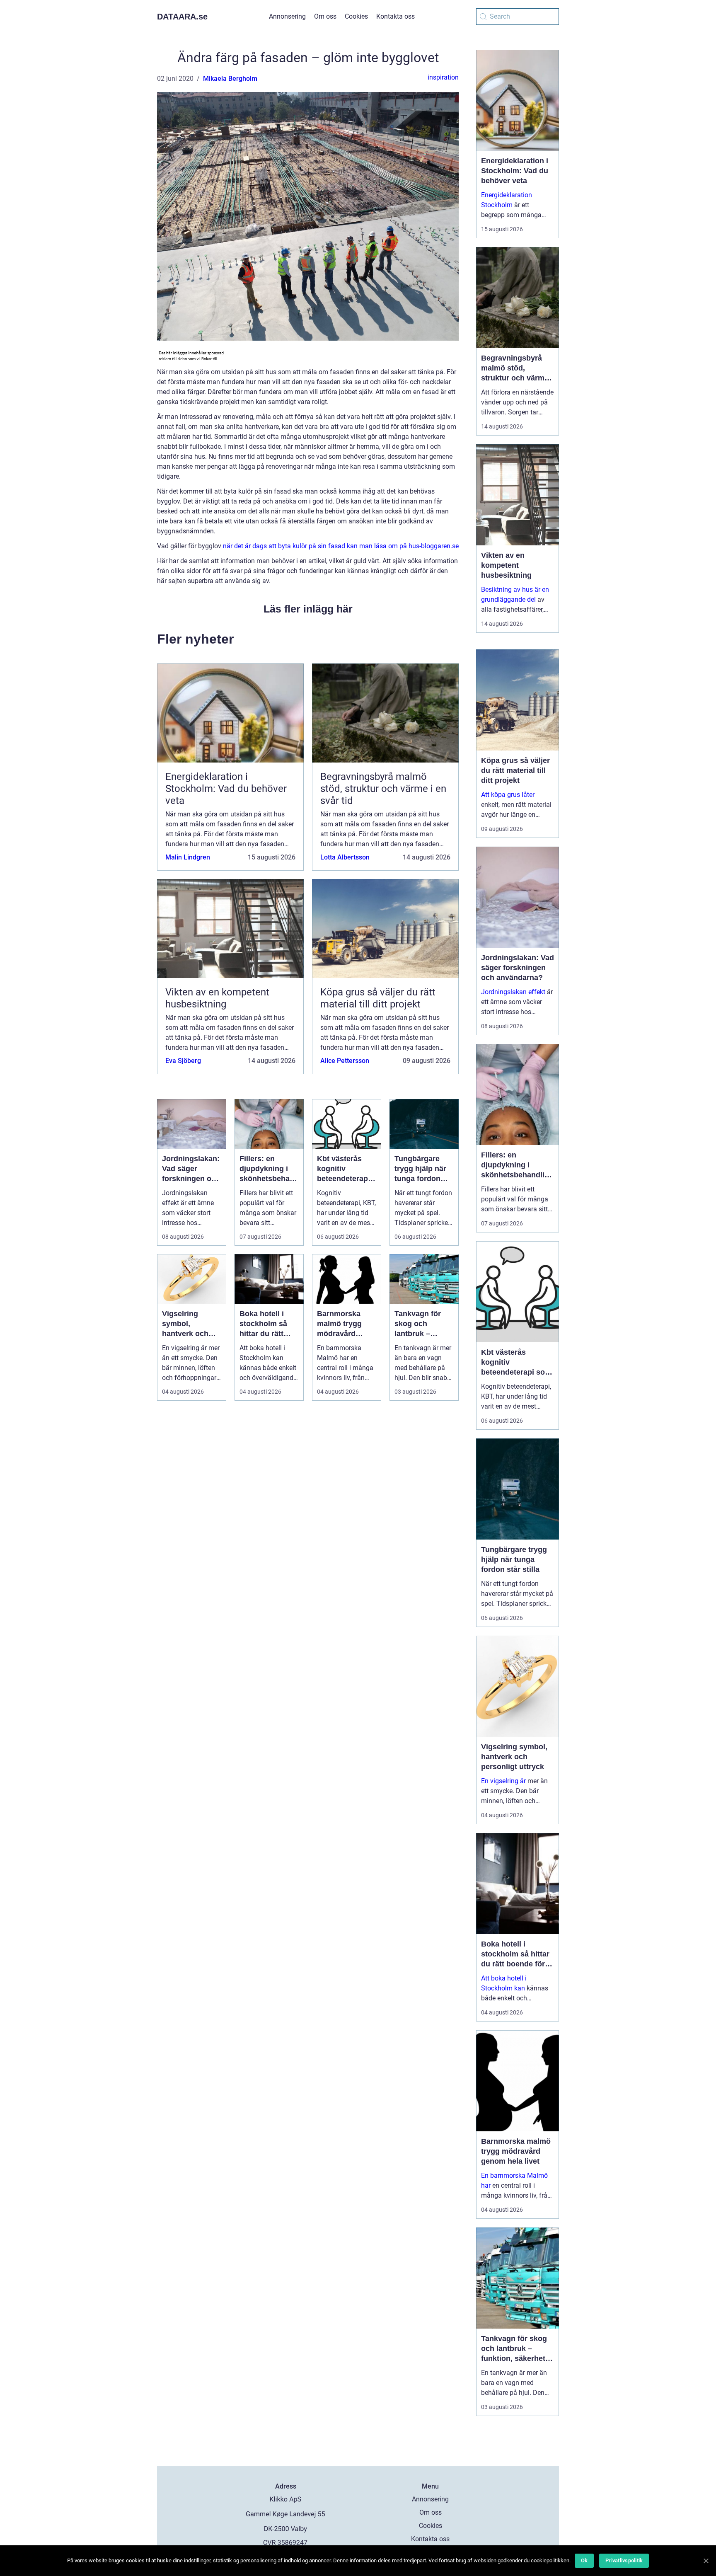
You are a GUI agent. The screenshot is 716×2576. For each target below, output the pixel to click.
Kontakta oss (395, 16)
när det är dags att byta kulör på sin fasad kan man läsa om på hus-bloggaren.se (341, 546)
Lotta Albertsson (345, 857)
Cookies (356, 16)
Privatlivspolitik (624, 2560)
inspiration (443, 77)
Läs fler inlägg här (308, 609)
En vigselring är (503, 1781)
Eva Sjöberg (183, 1061)
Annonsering (287, 16)
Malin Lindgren (188, 857)
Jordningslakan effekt (513, 992)
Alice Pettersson (345, 1061)
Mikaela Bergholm (230, 79)
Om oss (325, 16)
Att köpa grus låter (508, 795)
